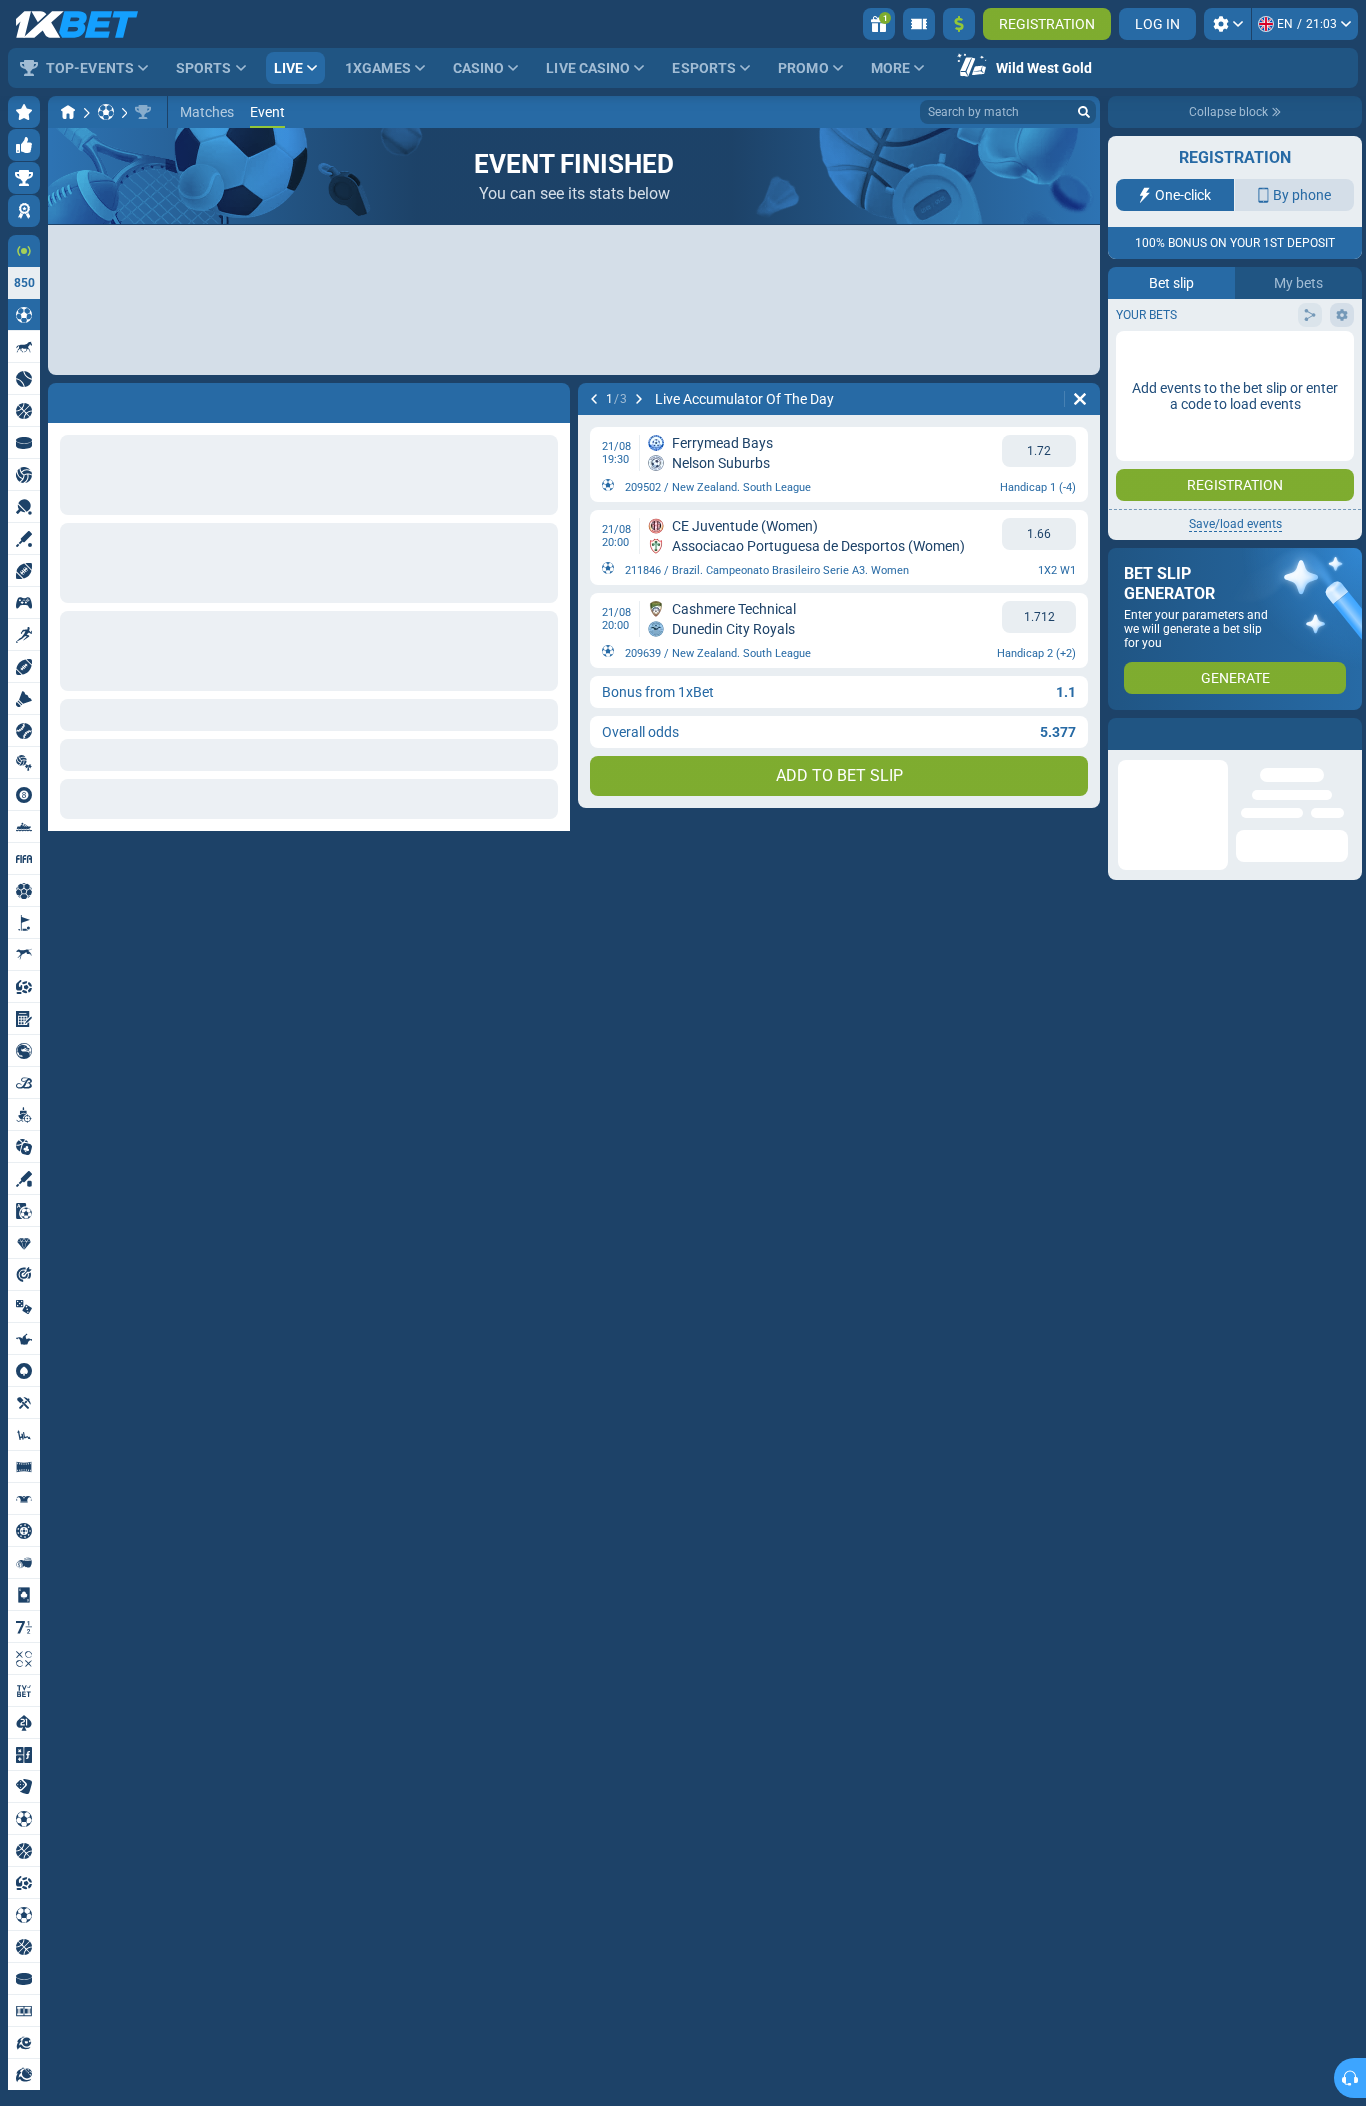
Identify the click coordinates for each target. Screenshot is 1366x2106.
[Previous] (594, 399)
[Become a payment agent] (919, 24)
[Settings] (1227, 24)
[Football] (106, 112)
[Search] (1084, 112)
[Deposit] (959, 24)
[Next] (639, 399)
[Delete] (1080, 399)
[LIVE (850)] (68, 112)
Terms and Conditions (1245, 396)
